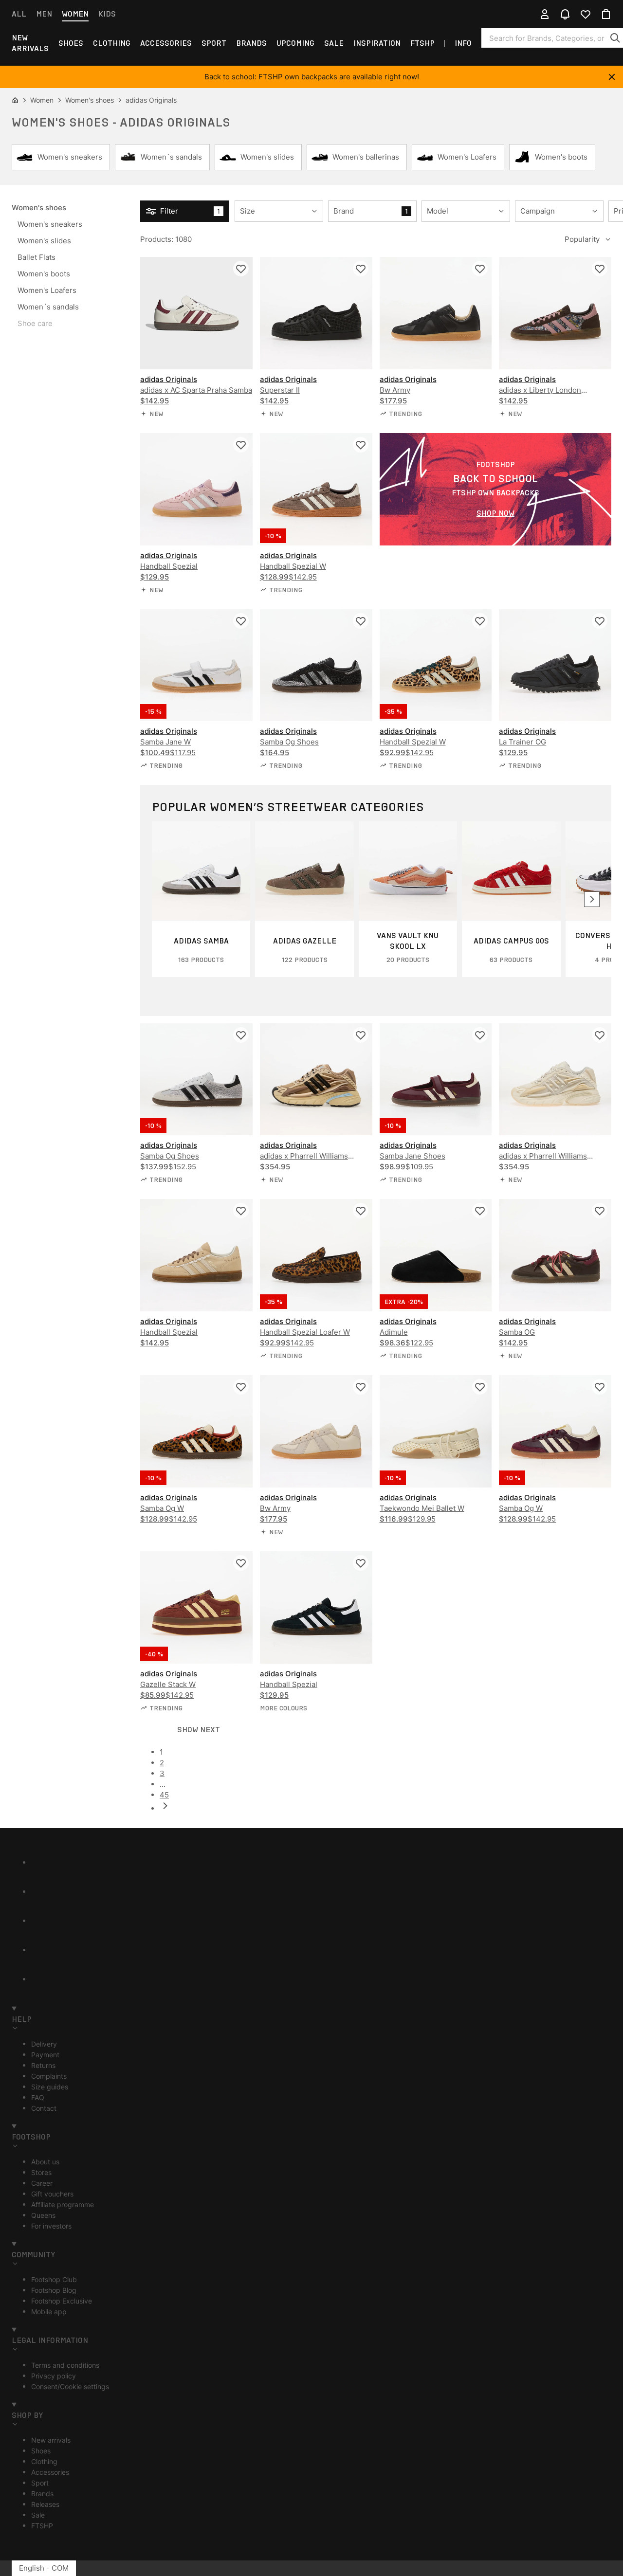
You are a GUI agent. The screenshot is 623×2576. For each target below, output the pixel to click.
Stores (41, 2172)
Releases (45, 2504)
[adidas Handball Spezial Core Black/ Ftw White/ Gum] (316, 1607)
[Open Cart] (606, 14)
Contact (44, 2108)
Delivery (44, 2044)
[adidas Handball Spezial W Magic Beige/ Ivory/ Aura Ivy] (436, 665)
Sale (334, 43)
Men (44, 14)
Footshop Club (54, 2279)
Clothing (112, 43)
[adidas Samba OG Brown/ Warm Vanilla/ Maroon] (555, 1255)
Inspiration (377, 43)
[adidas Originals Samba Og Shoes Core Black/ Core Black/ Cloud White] (316, 665)
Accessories (166, 43)
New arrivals (30, 43)
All (19, 14)
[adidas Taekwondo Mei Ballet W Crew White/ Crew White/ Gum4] (436, 1431)
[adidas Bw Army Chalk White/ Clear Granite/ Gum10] (316, 1431)
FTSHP (422, 43)
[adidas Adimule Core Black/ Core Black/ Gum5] (436, 1255)
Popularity (582, 239)
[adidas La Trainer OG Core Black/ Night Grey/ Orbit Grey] (555, 665)
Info (463, 43)
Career (42, 2183)
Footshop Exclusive (62, 2301)
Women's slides (44, 241)
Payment (45, 2055)
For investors (51, 2226)
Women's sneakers (50, 224)
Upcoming (295, 43)
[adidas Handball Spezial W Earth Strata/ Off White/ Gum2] (316, 489)
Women (75, 14)
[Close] (612, 77)
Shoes (71, 43)
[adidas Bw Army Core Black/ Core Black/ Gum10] (436, 313)
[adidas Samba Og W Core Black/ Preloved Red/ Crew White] (196, 1431)
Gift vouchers (52, 2194)
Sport (214, 43)
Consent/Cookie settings (70, 2386)
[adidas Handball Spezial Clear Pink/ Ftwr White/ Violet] (196, 489)
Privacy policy (54, 2376)
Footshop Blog (54, 2290)
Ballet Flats (37, 257)
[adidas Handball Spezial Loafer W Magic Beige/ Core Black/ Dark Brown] (316, 1255)
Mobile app (49, 2312)
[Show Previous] (385, 1806)
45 (164, 1795)
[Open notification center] (565, 14)
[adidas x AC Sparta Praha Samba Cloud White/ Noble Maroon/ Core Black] (196, 313)
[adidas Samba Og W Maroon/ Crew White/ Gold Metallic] (555, 1431)
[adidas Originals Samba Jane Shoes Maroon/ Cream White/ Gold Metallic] (436, 1079)
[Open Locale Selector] (524, 14)
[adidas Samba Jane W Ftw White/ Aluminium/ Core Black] (196, 665)
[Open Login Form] (545, 14)
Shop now (495, 513)
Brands (251, 43)
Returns (43, 2065)
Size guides (50, 2087)
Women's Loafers (47, 290)
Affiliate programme (63, 2204)
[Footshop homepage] (311, 14)
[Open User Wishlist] (586, 14)
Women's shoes (39, 208)
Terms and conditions (65, 2365)
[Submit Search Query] (615, 38)
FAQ (38, 2097)
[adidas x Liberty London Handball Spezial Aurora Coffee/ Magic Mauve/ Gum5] (555, 313)
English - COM (44, 2568)
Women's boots (44, 274)
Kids (107, 14)
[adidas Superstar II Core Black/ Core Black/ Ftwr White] (316, 313)
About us (45, 2162)
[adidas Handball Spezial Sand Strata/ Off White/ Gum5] (196, 1255)
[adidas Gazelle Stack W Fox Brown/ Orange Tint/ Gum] (196, 1607)
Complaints (49, 2076)
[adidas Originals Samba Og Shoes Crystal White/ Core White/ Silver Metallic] (196, 1079)
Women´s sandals (48, 307)
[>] (592, 899)
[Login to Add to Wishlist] (241, 269)
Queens (43, 2215)
